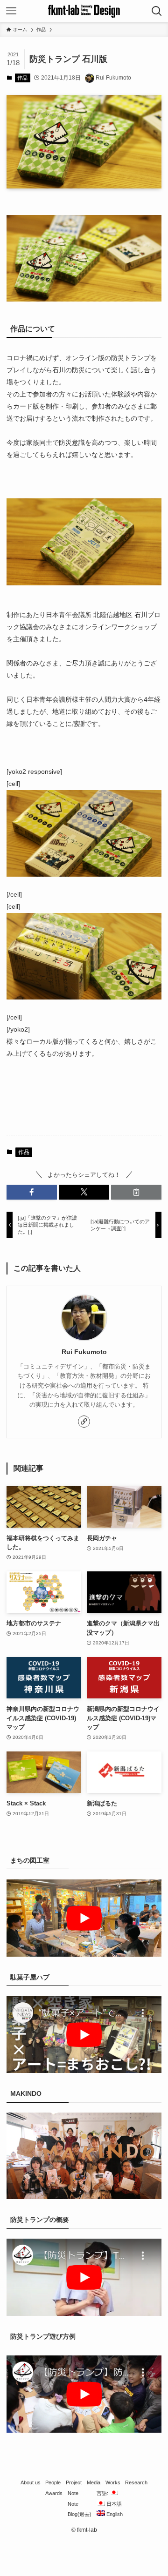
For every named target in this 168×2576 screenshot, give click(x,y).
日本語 (113, 2504)
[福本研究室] (84, 11)
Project (74, 2482)
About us (31, 2482)
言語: (103, 2493)
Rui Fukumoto (84, 1352)
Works (113, 2482)
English (114, 2514)
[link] (84, 1422)
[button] (32, 1192)
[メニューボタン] (11, 11)
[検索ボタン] (157, 11)
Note (73, 2493)
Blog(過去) (80, 2514)
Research (136, 2482)
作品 (22, 78)
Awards (54, 2493)
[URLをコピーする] (136, 1192)
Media (94, 2482)
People (53, 2482)
